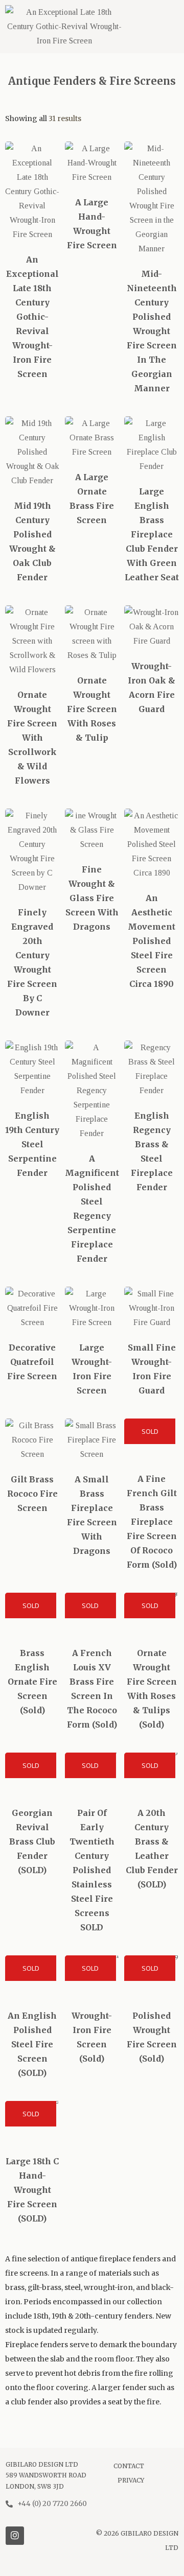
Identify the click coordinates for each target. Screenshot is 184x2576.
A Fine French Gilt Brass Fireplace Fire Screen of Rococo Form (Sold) (152, 1522)
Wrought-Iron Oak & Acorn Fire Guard (152, 688)
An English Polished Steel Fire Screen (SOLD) (32, 2044)
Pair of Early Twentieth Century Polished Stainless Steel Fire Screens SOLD (92, 1870)
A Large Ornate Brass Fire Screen (92, 499)
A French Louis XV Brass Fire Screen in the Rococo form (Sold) (92, 1689)
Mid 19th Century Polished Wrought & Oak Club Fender (32, 541)
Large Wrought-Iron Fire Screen (92, 1369)
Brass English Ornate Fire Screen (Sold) (32, 1682)
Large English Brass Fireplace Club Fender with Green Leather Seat (152, 534)
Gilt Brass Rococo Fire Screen (32, 1494)
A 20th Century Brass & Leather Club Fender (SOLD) (152, 1849)
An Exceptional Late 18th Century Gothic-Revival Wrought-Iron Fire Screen (32, 317)
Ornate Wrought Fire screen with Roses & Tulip (92, 709)
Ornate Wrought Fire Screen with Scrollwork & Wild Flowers (32, 738)
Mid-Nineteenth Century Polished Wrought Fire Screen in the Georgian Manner (152, 331)
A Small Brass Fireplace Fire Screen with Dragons (92, 1515)
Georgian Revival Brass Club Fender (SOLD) (32, 1841)
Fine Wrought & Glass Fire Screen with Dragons (92, 898)
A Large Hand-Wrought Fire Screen (92, 224)
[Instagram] (15, 2536)
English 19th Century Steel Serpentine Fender (32, 1144)
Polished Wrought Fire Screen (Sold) (152, 2037)
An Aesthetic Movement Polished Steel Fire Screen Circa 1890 (152, 941)
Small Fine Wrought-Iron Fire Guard (152, 1369)
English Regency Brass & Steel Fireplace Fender (152, 1151)
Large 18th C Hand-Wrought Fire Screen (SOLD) (32, 2190)
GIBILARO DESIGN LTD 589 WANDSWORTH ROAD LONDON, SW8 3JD (46, 2475)
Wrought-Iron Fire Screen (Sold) (92, 2037)
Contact (129, 2466)
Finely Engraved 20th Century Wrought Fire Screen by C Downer (32, 962)
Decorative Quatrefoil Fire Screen (32, 1362)
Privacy (131, 2480)
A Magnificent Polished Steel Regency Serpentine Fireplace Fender (92, 1209)
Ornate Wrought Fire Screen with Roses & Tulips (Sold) (152, 1689)
